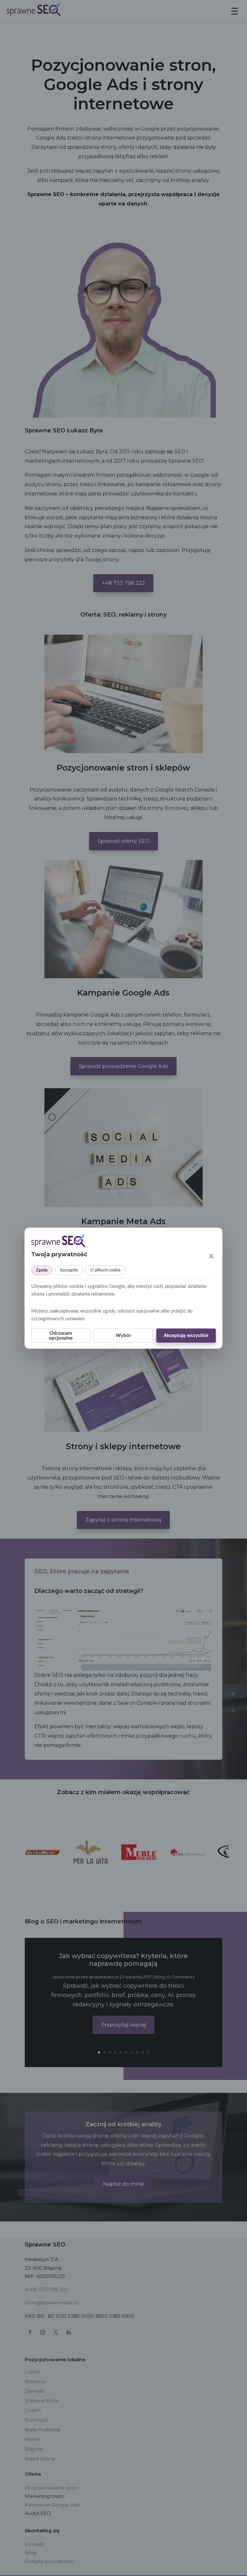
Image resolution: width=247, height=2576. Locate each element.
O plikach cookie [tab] (105, 1270)
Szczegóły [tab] (69, 1270)
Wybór (123, 1336)
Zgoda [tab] (42, 1270)
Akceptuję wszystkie (186, 1336)
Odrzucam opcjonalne (61, 1335)
